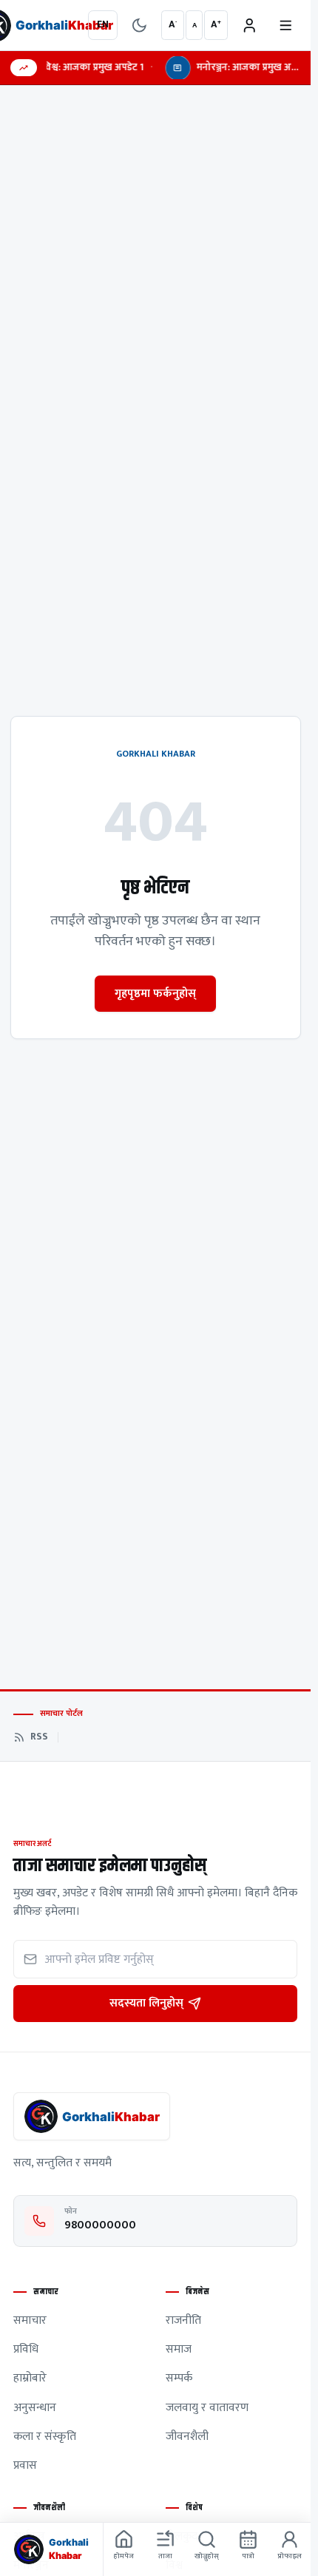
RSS (39, 1737)
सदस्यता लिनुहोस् (146, 2003)
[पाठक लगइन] (250, 26)
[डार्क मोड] (139, 26)
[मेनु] (286, 26)
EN (103, 24)
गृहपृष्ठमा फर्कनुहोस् (155, 993)
